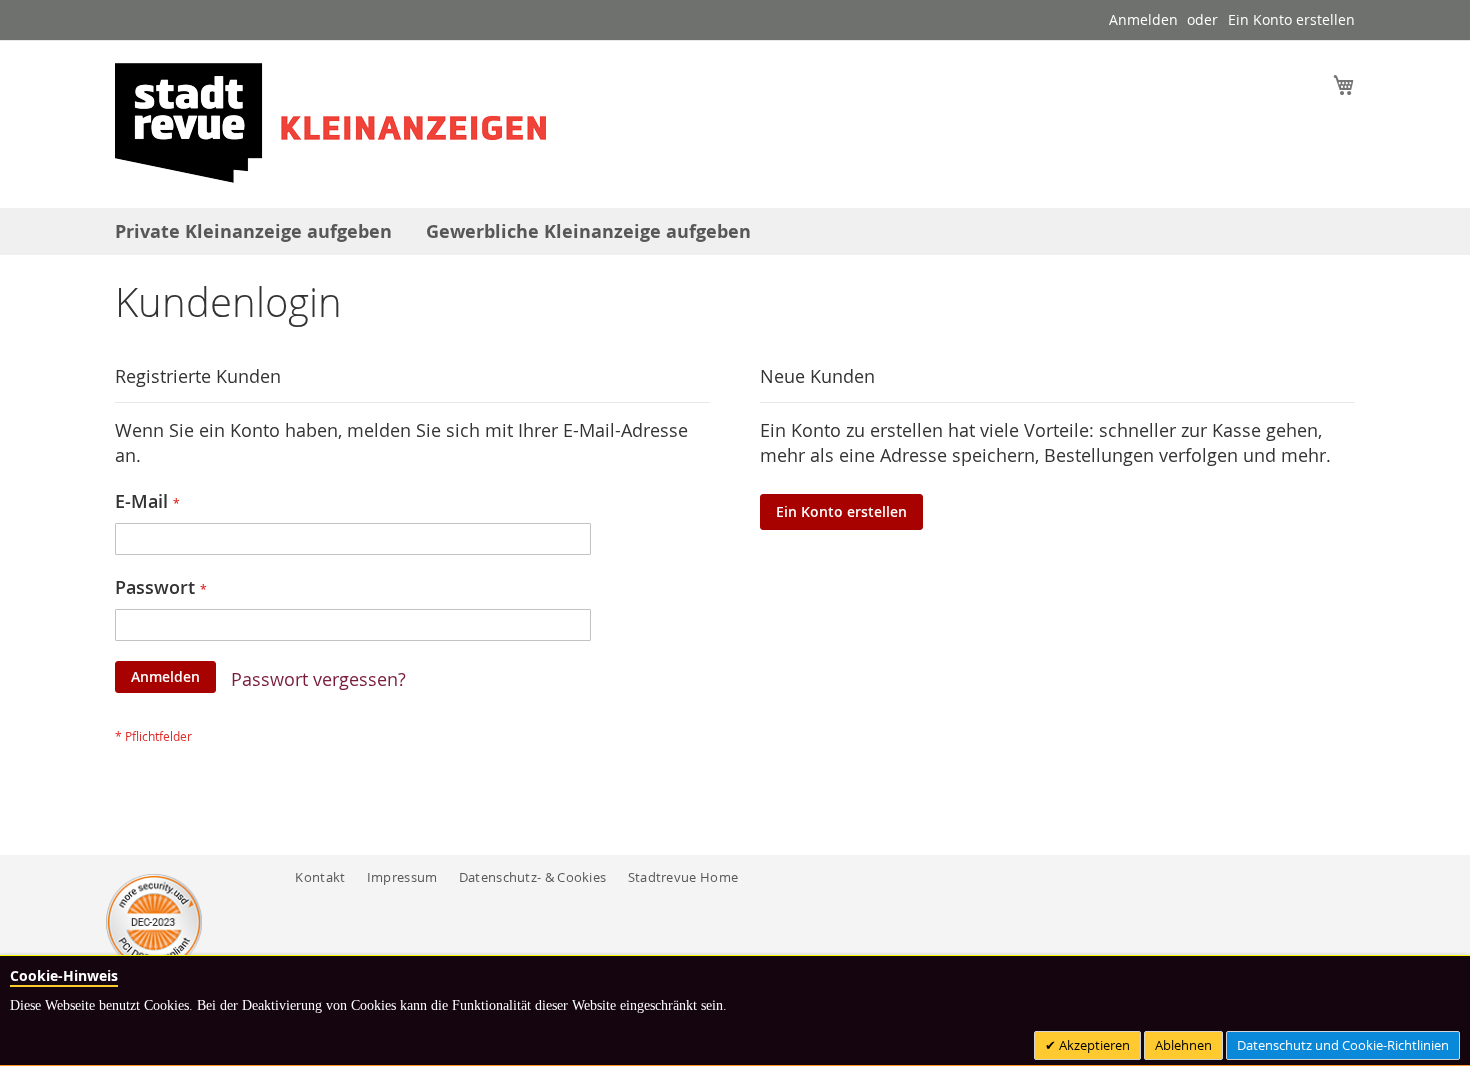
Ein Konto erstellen (1291, 19)
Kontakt (320, 877)
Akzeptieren (1093, 1045)
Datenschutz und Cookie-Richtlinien (1343, 1045)
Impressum (402, 877)
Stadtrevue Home (683, 877)
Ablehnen (1183, 1045)
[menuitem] (253, 231)
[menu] (735, 231)
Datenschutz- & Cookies (533, 877)
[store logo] (330, 123)
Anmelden (1143, 19)
